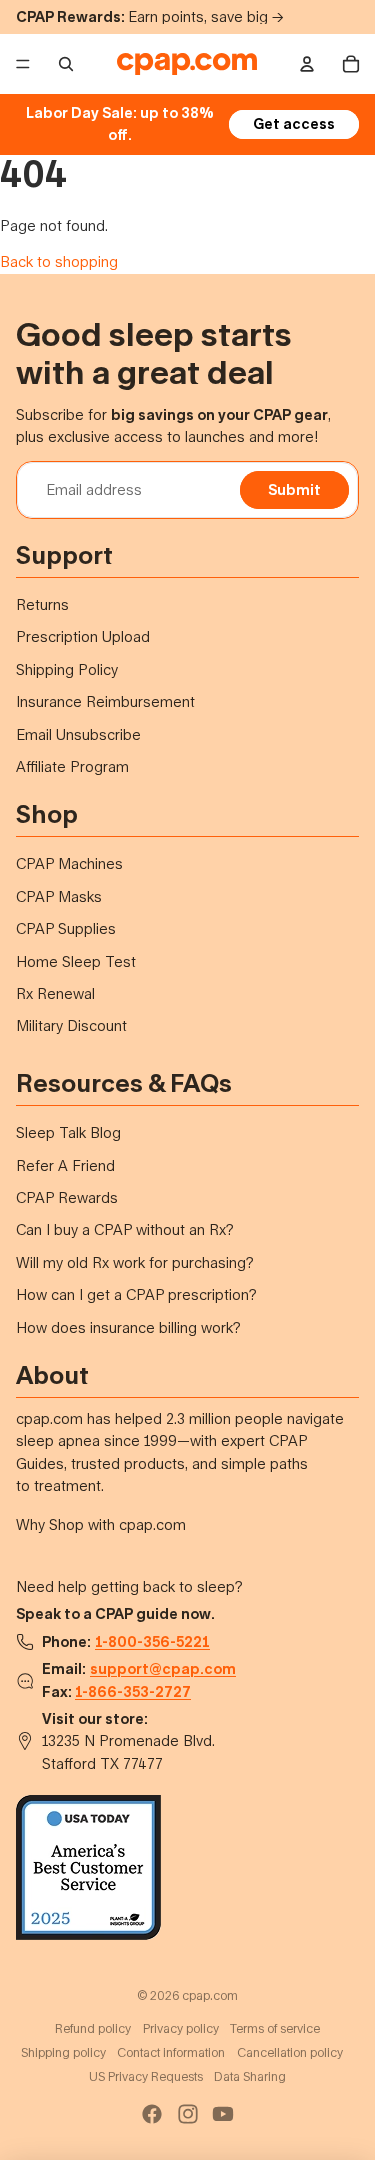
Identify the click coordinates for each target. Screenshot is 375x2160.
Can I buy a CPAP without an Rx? (125, 1229)
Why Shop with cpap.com (101, 1524)
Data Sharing (250, 2076)
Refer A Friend (65, 1165)
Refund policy (93, 2028)
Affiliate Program (72, 766)
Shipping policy (63, 2052)
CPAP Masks (59, 896)
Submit (294, 489)
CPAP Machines (69, 863)
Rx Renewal (55, 993)
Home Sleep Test (76, 961)
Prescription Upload (83, 636)
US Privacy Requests (146, 2076)
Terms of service (275, 2028)
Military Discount (71, 1025)
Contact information (171, 2052)
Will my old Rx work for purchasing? (135, 1262)
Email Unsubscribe (78, 734)
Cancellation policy (290, 2052)
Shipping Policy (67, 669)
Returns (42, 604)
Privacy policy (181, 2028)
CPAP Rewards (67, 1197)
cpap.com (210, 1995)
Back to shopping (59, 261)
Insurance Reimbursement (105, 701)
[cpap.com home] (186, 64)
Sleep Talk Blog (68, 1132)
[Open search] (66, 64)
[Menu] (23, 64)
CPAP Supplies (66, 928)
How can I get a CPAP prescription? (136, 1294)
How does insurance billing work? (128, 1327)
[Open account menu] (307, 64)
